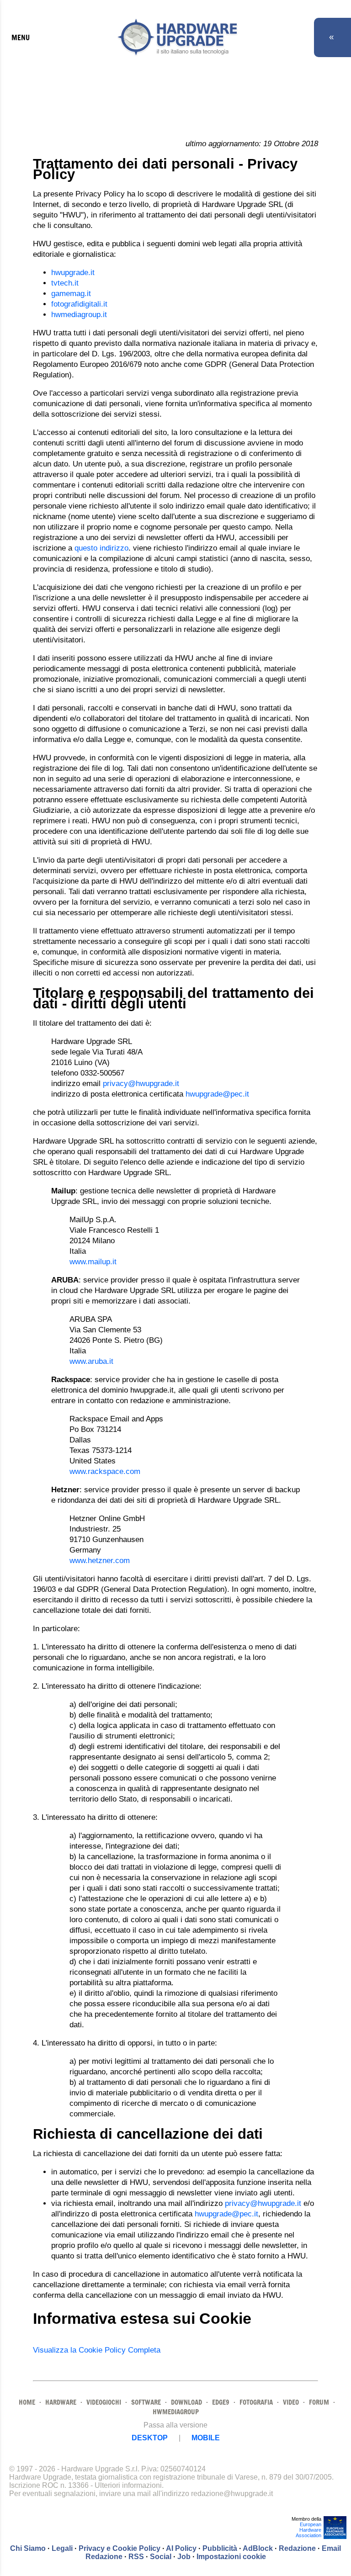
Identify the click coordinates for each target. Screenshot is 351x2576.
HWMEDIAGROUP (176, 2412)
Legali (62, 2548)
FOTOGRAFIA (256, 2402)
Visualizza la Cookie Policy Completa (97, 2350)
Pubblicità (220, 2548)
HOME (27, 2402)
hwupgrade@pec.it (217, 1094)
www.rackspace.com (105, 1471)
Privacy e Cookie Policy (120, 2548)
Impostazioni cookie (231, 2557)
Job (184, 2557)
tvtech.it (65, 283)
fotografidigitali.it (79, 304)
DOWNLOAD (186, 2402)
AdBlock (258, 2548)
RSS (136, 2557)
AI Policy (181, 2548)
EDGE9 (221, 2402)
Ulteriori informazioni (128, 2485)
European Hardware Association (308, 2530)
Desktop (150, 2438)
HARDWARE (61, 2402)
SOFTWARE (146, 2402)
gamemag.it (71, 294)
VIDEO (291, 2402)
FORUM (319, 2402)
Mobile (206, 2438)
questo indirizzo (101, 548)
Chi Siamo (28, 2548)
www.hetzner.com (100, 1561)
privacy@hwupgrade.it (141, 1084)
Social (161, 2557)
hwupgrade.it (73, 273)
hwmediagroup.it (79, 315)
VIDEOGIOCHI (104, 2402)
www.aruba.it (91, 1361)
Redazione (297, 2548)
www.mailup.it (93, 1262)
